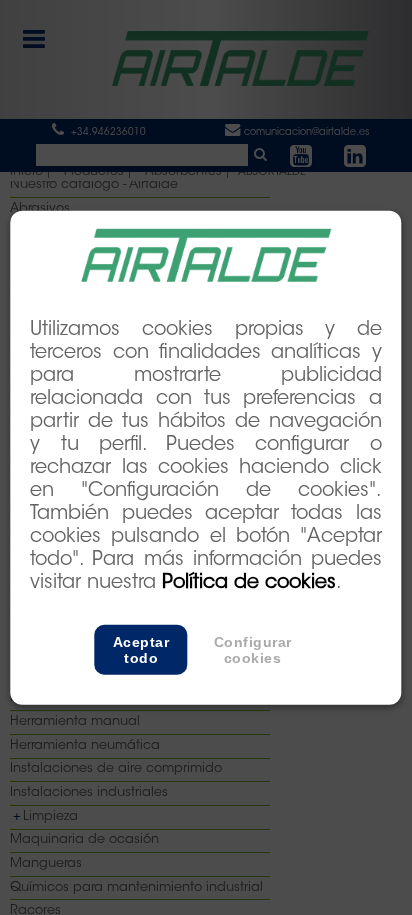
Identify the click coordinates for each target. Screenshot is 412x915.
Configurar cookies (253, 650)
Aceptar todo (141, 650)
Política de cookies (249, 583)
